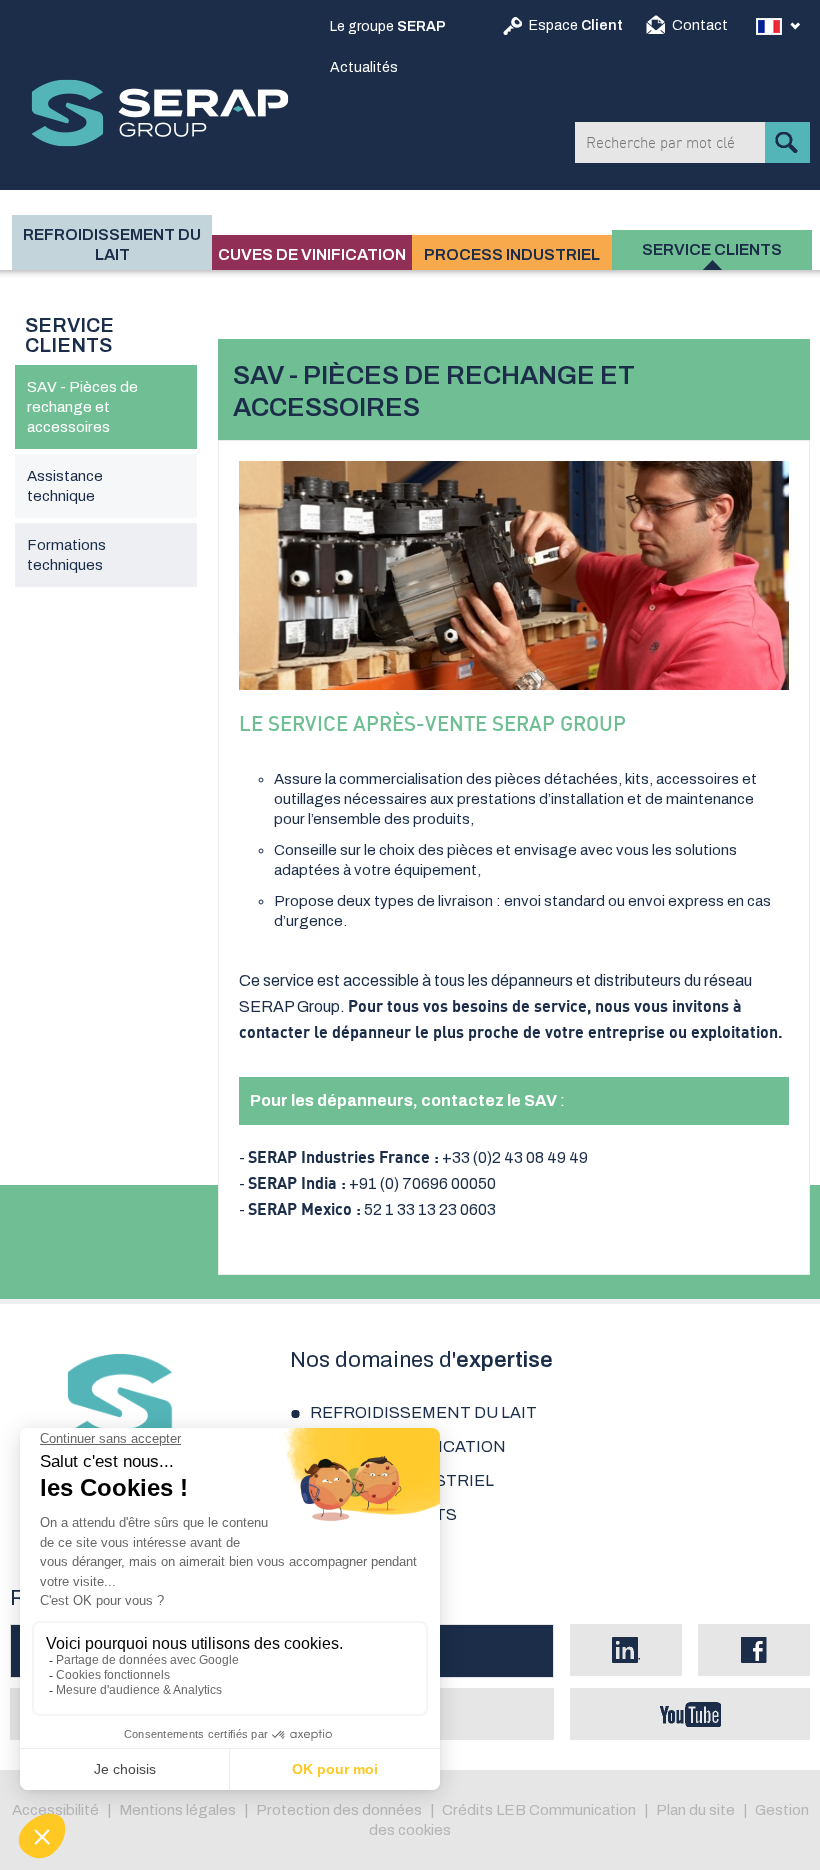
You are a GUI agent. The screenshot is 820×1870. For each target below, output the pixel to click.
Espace (576, 25)
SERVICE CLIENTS (712, 249)
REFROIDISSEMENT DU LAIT (112, 244)
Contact (700, 25)
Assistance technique (65, 486)
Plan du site (695, 1810)
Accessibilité (55, 1810)
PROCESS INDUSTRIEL (512, 254)
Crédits (467, 1810)
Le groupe (388, 26)
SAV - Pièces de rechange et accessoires (82, 407)
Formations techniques (66, 555)
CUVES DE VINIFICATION (312, 254)
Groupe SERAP (160, 113)
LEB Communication (566, 1810)
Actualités (364, 67)
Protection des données (339, 1810)
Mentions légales (177, 1810)
